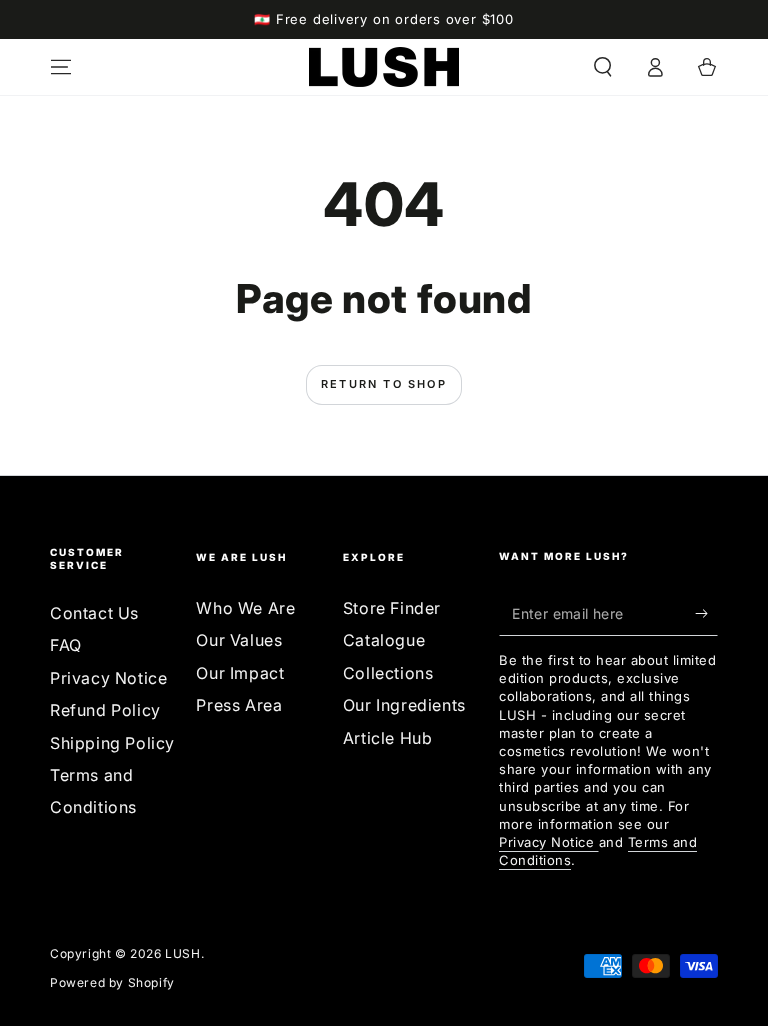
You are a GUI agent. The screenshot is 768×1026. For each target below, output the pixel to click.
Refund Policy (105, 710)
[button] (603, 67)
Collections (388, 673)
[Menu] (61, 67)
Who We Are (245, 608)
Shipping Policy (112, 743)
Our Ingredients (404, 705)
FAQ (66, 645)
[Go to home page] (384, 67)
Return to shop (384, 384)
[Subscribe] (706, 613)
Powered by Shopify (112, 982)
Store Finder (392, 608)
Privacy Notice (108, 678)
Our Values (239, 640)
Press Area (239, 705)
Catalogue (384, 640)
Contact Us (94, 613)
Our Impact (240, 673)
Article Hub (388, 738)
